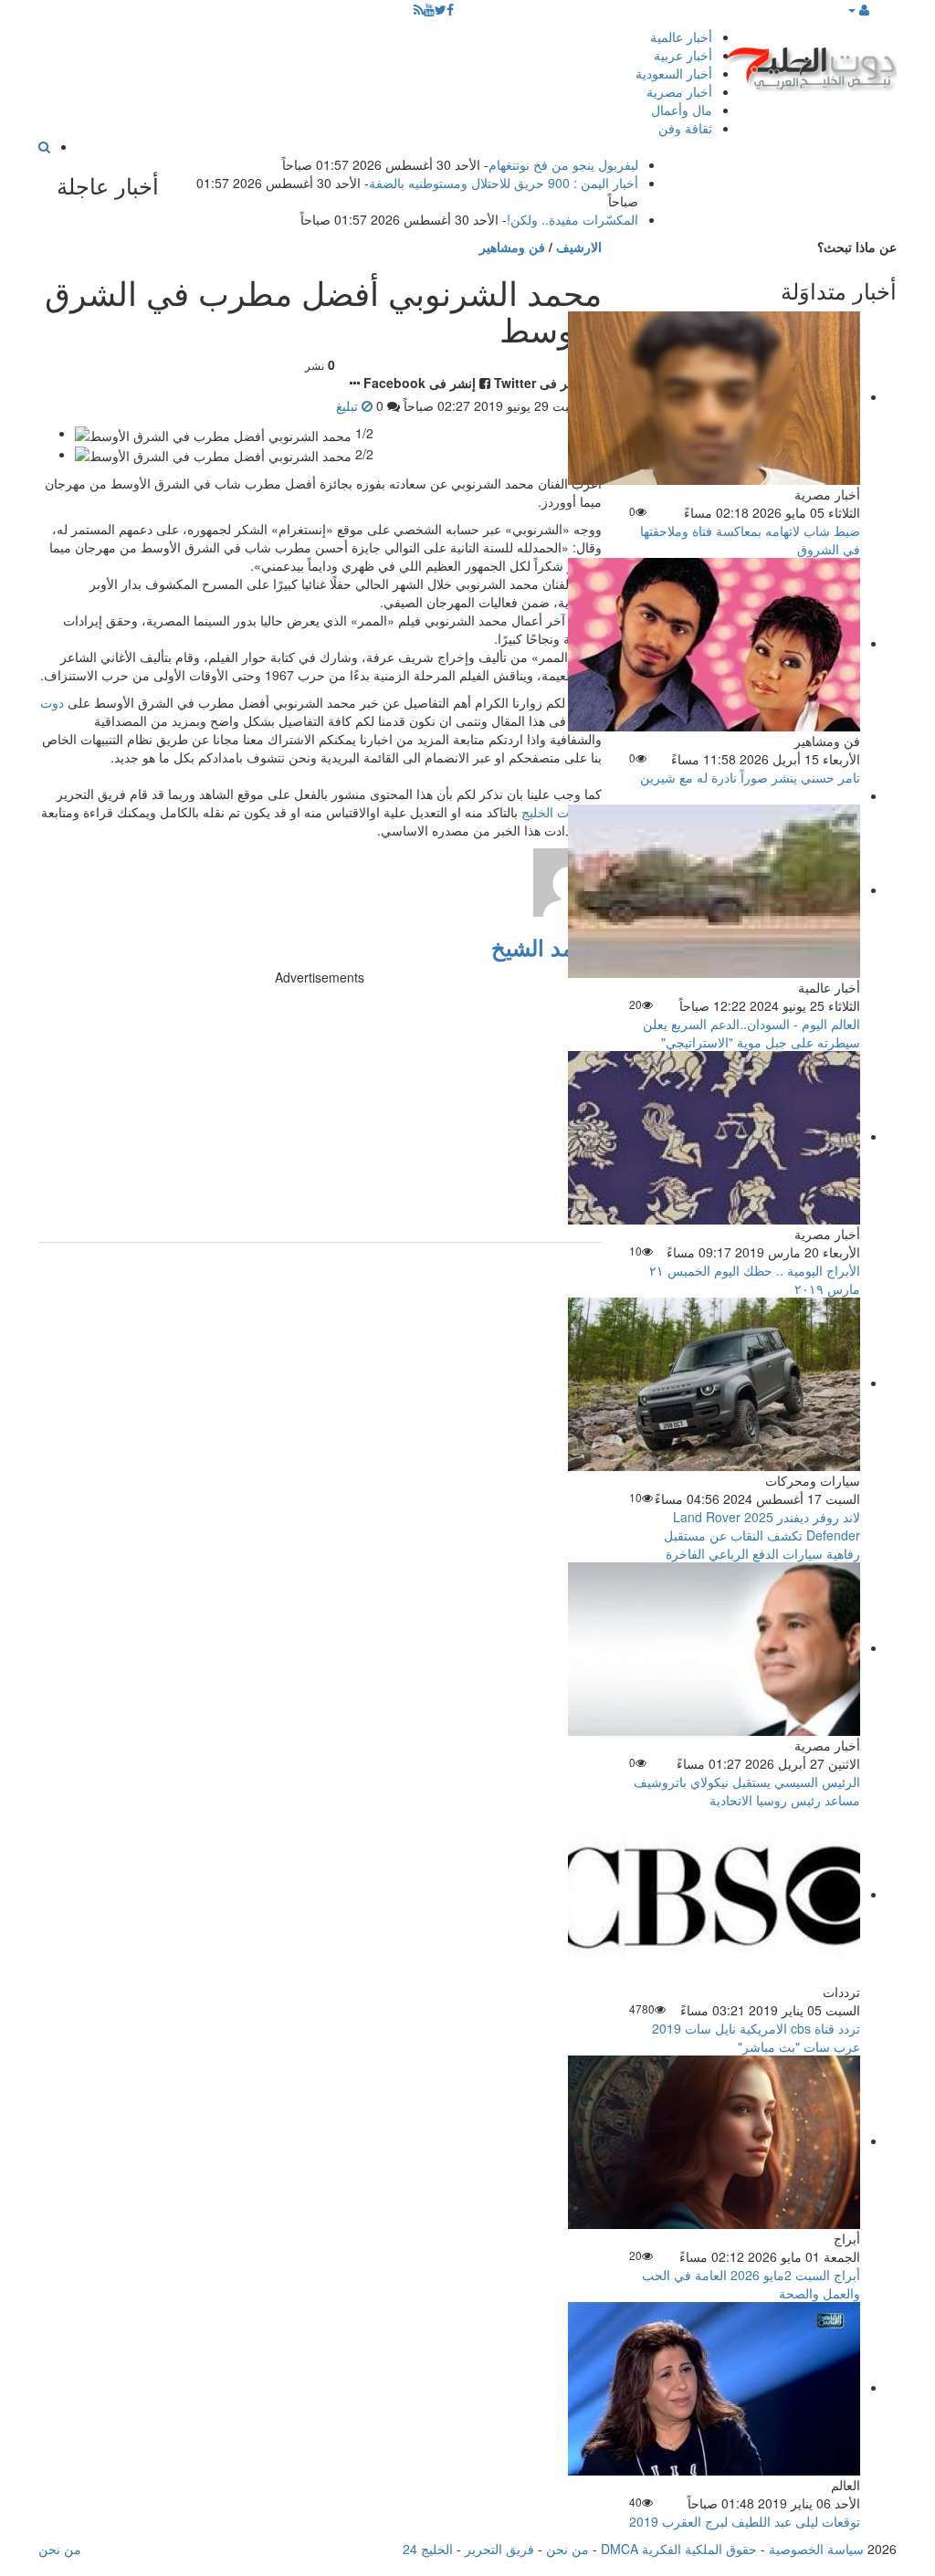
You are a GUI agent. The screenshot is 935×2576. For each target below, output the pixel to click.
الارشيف (579, 247)
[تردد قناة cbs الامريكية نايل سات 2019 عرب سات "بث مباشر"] (714, 1894)
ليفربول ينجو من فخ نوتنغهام (563, 164)
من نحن (567, 2549)
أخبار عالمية (681, 37)
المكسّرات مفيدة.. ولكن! (573, 219)
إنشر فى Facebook (420, 383)
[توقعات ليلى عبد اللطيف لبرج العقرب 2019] (714, 2387)
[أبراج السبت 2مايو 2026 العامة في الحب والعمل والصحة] (714, 2140)
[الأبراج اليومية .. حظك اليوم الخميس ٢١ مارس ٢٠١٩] (714, 1136)
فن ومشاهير (512, 247)
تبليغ (349, 405)
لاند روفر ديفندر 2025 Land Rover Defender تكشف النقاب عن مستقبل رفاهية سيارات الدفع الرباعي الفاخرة (762, 1535)
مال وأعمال (682, 110)
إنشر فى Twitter (540, 383)
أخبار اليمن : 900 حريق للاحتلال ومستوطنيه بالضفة (504, 183)
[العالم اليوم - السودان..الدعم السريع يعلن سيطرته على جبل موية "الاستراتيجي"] (714, 889)
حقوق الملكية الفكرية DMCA (679, 2549)
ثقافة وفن (685, 128)
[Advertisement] (320, 1114)
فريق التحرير (499, 2549)
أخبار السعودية (674, 73)
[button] (858, 9)
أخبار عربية (683, 55)
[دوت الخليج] (810, 64)
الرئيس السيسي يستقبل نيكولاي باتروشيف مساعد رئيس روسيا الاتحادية (747, 1791)
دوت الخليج (551, 812)
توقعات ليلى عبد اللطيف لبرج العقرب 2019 (745, 2521)
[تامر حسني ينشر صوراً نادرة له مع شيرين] (714, 643)
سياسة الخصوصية (816, 2549)
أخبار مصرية (679, 91)
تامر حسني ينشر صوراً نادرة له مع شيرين (750, 777)
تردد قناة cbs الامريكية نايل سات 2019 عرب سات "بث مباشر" (756, 2037)
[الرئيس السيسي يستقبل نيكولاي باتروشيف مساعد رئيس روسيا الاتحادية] (714, 1647)
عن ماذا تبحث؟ (857, 247)
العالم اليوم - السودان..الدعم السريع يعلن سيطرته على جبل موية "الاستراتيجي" (751, 1033)
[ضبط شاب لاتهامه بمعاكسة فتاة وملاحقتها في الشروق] (714, 396)
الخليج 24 (428, 2549)
